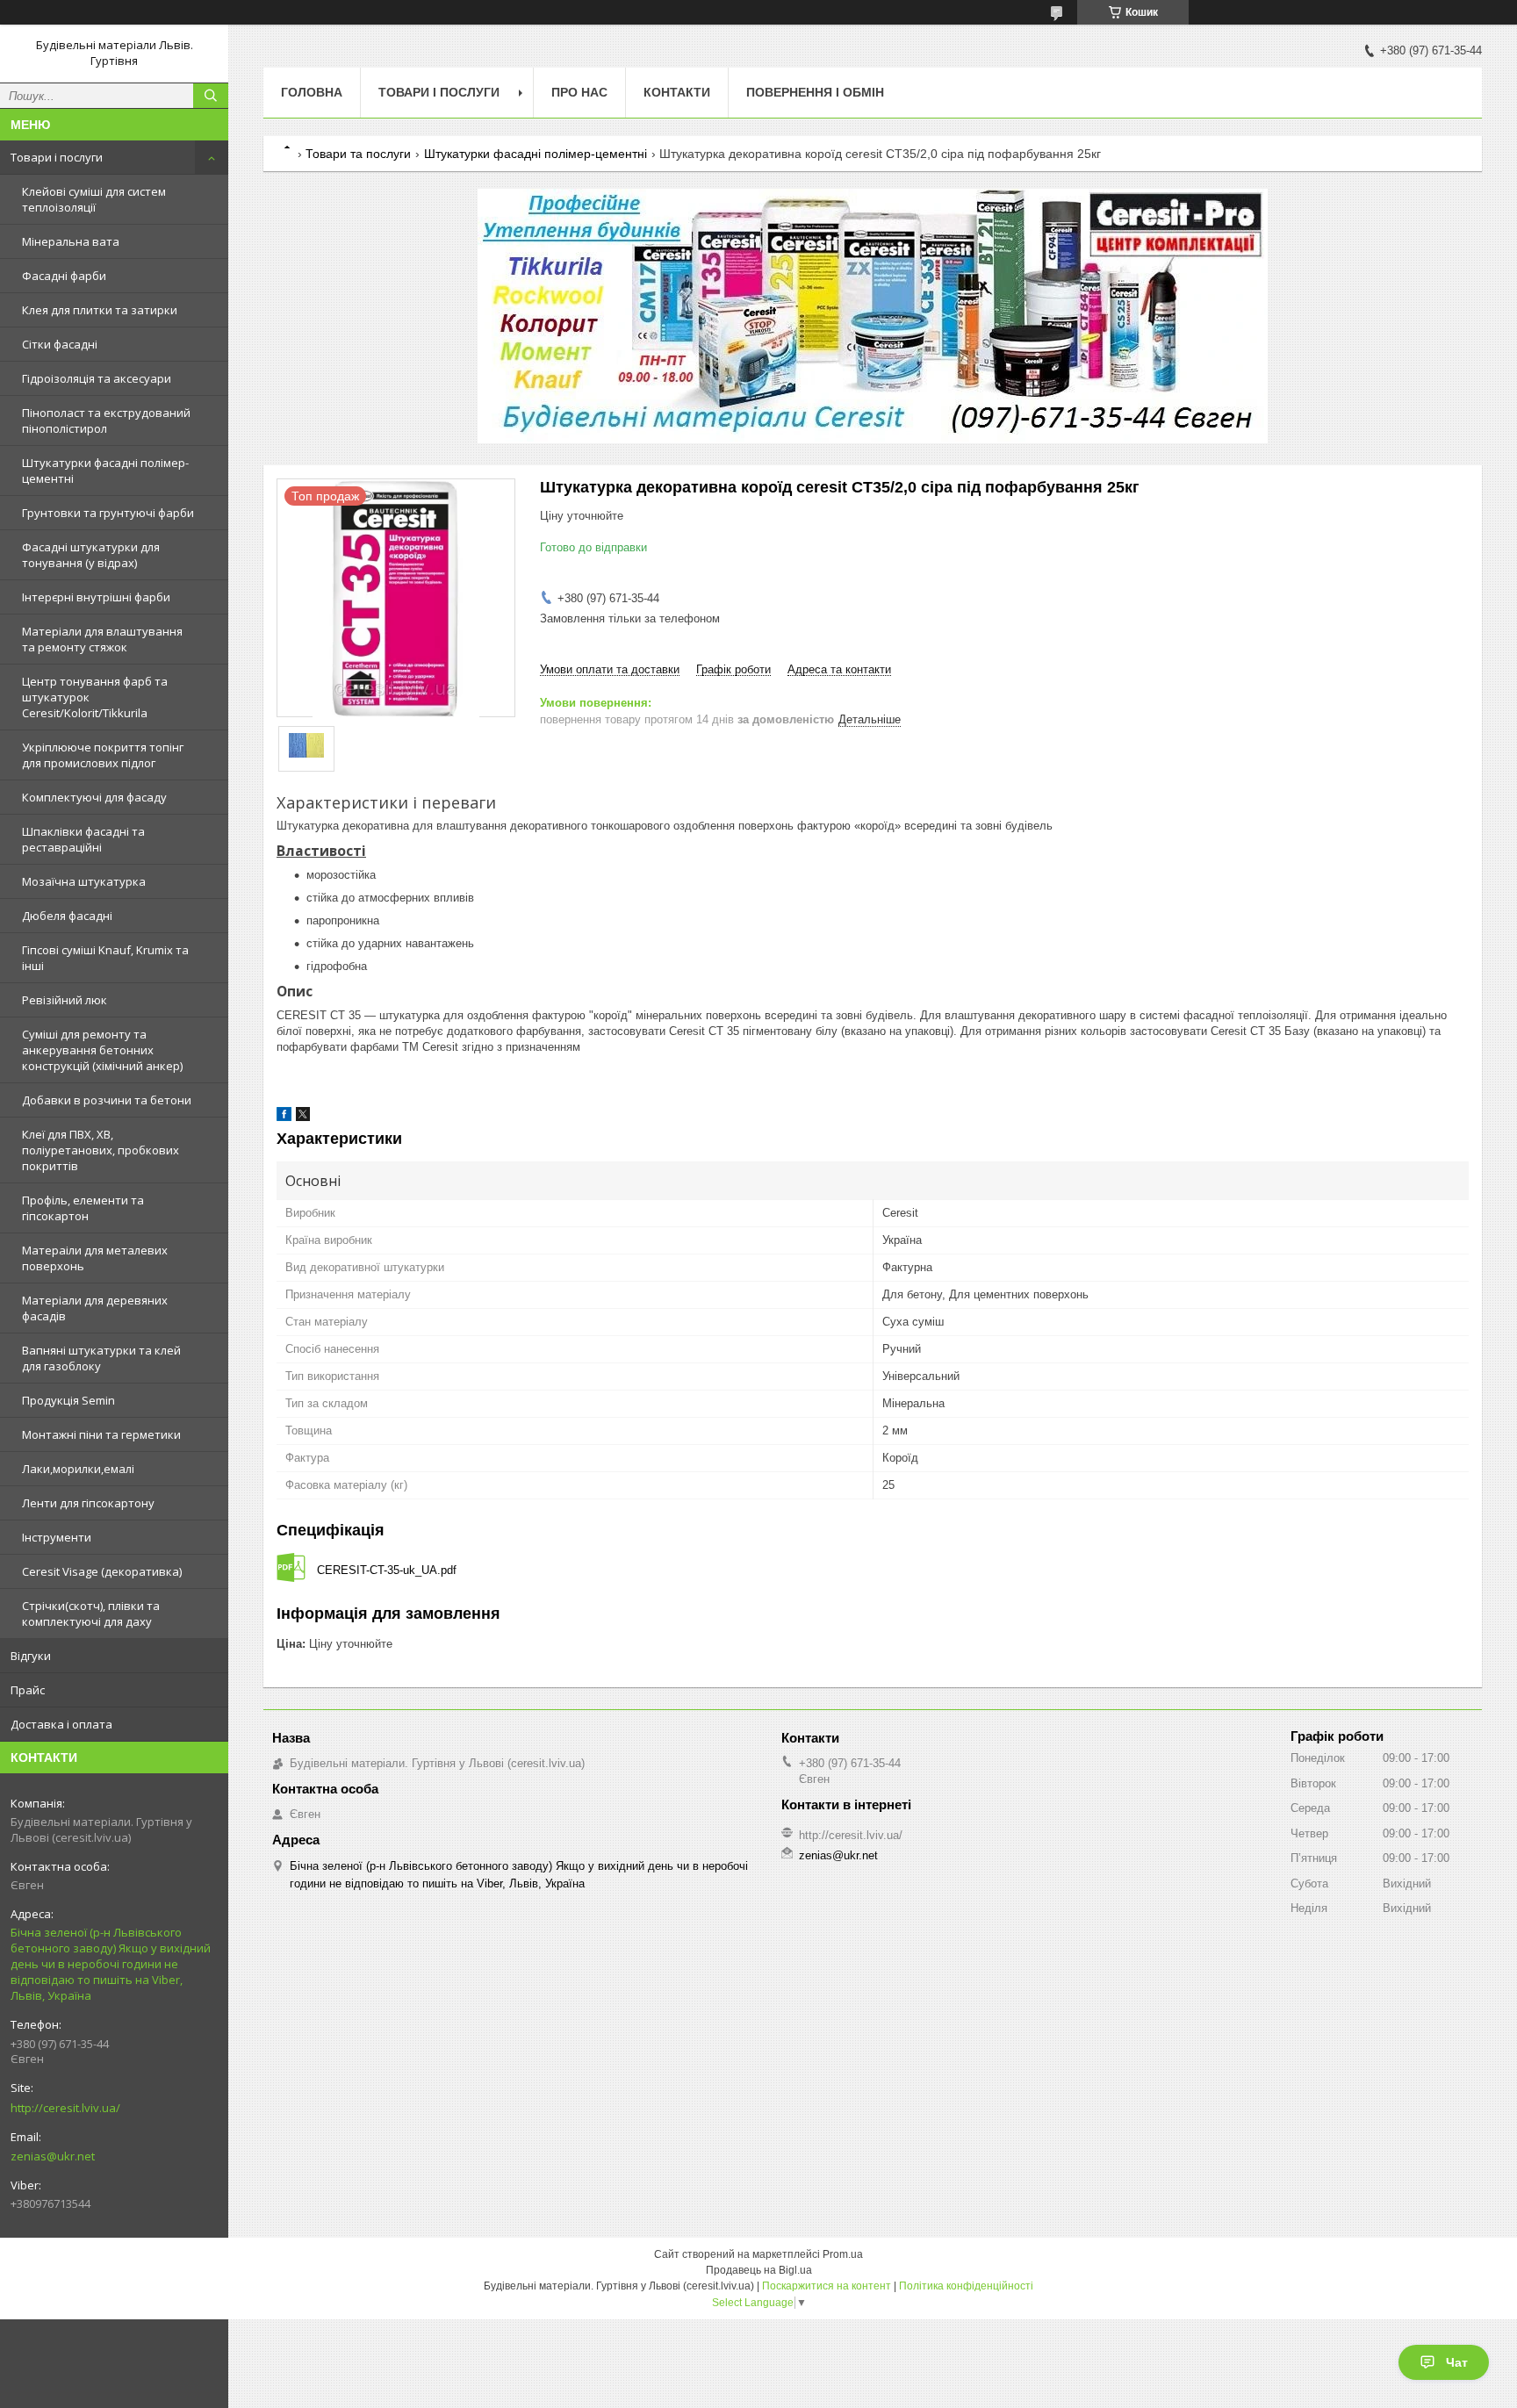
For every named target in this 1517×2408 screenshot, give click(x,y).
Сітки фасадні (60, 344)
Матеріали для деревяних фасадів (95, 1308)
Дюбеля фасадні (67, 916)
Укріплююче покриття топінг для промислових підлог (103, 755)
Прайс (28, 1690)
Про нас (579, 92)
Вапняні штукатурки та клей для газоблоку (101, 1358)
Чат (1457, 2362)
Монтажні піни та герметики (101, 1434)
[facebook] (284, 1117)
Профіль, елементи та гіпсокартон (83, 1208)
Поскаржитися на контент (827, 2286)
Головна (312, 92)
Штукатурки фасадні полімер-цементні (105, 471)
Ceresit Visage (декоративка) (102, 1571)
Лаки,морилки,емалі (78, 1469)
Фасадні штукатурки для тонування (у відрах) (91, 555)
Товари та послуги (358, 154)
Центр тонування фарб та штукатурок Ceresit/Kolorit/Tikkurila (95, 697)
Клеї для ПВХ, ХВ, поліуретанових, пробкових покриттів (101, 1150)
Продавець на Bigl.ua (759, 2270)
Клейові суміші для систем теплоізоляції (94, 199)
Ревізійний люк (65, 1000)
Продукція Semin (68, 1400)
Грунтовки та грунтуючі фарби (108, 513)
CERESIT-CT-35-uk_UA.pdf (387, 1570)
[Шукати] (211, 96)
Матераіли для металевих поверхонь (95, 1258)
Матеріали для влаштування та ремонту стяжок (102, 639)
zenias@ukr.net (53, 2156)
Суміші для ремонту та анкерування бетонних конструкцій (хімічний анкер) (102, 1050)
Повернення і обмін (815, 92)
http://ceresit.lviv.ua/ (65, 2108)
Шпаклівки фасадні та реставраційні (83, 839)
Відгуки (31, 1656)
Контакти (677, 92)
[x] (303, 1117)
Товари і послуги (57, 157)
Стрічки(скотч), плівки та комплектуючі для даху (91, 1614)
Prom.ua (843, 2254)
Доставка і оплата (61, 1724)
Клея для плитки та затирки (100, 310)
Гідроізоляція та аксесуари (97, 378)
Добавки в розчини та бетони (107, 1100)
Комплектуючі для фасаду (94, 797)
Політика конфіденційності (966, 2286)
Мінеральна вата (71, 241)
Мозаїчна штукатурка (84, 881)
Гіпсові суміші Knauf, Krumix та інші (105, 958)
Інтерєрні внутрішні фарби (96, 597)
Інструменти (57, 1537)
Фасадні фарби (64, 276)
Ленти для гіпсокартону (88, 1503)
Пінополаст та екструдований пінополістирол (106, 421)
